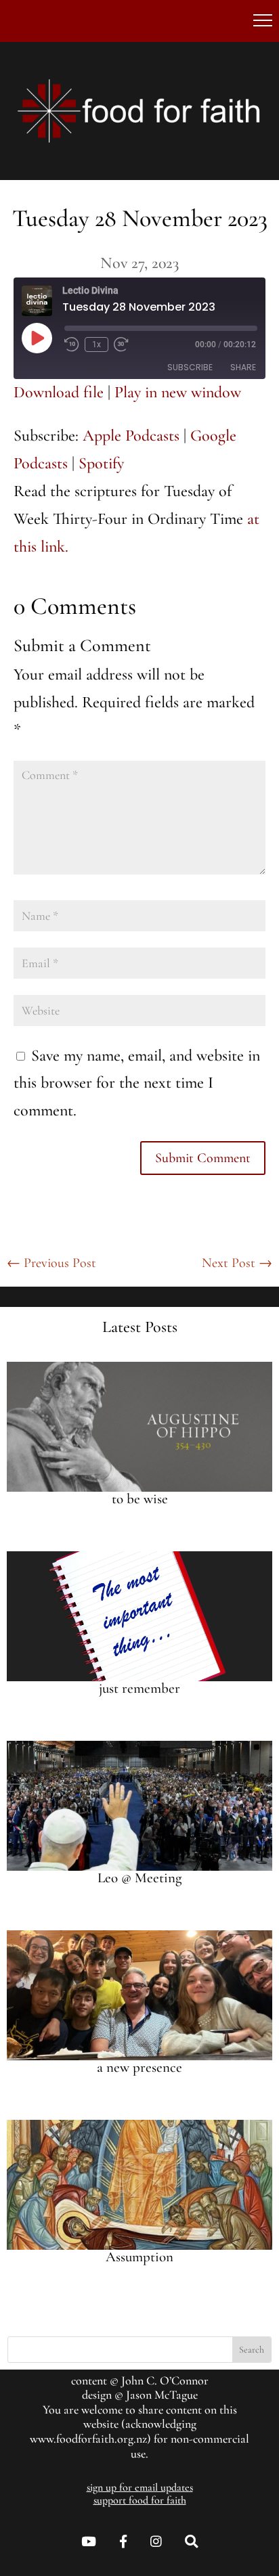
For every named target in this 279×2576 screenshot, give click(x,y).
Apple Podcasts (131, 436)
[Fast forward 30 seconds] (121, 345)
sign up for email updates (140, 2487)
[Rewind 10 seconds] (72, 345)
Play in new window (178, 392)
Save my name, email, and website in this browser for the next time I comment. (137, 1083)
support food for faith (140, 2500)
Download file (59, 392)
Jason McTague (162, 2395)
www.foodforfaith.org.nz (88, 2439)
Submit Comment (203, 1158)
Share (243, 367)
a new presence (139, 2067)
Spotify (101, 463)
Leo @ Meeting (139, 1878)
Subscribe (190, 367)
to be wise (140, 1499)
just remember (139, 1688)
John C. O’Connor (165, 2380)
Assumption (139, 2257)
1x (96, 345)
